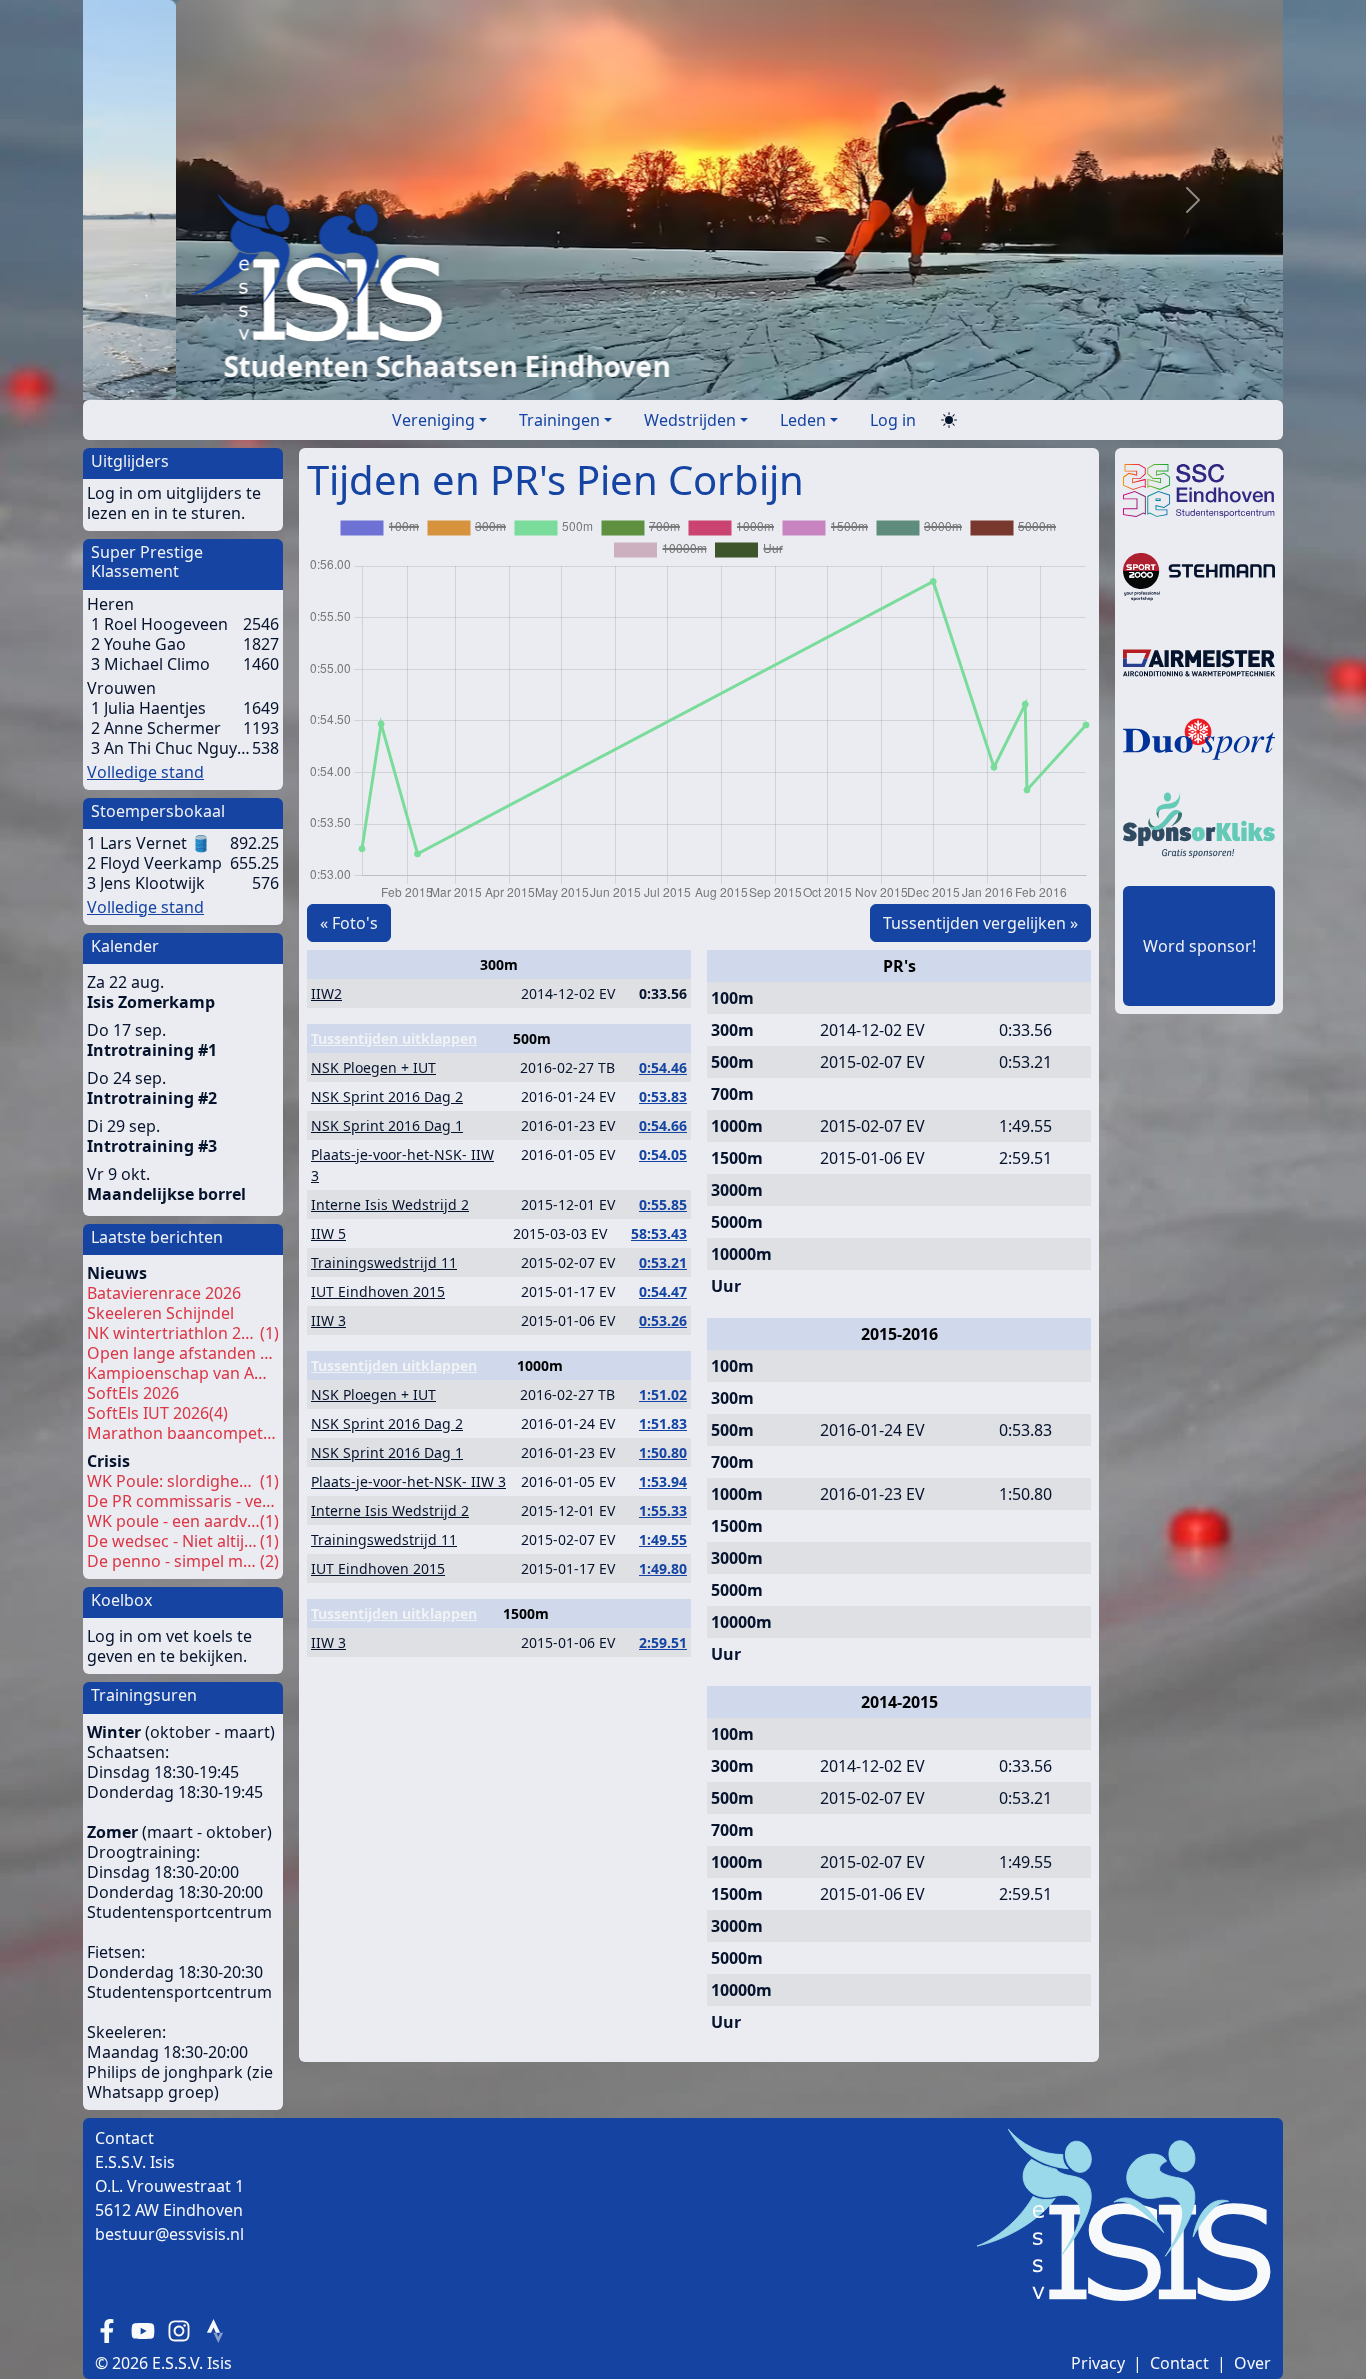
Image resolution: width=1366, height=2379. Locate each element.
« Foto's (349, 923)
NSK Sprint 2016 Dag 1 (387, 1125)
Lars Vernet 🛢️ (155, 843)
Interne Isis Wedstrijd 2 (390, 1204)
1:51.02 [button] (663, 1394)
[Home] (601, 267)
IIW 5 (328, 1233)
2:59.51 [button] (663, 1642)
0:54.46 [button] (663, 1067)
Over (1252, 2363)
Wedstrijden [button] (690, 420)
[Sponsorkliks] (1199, 823)
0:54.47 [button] (663, 1291)
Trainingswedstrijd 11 (384, 1262)
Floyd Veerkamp (161, 863)
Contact (1179, 2363)
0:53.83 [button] (663, 1096)
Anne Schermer (162, 728)
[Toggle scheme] (949, 420)
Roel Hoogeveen (166, 624)
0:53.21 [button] (663, 1262)
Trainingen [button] (559, 420)
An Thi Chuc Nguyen (178, 748)
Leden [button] (803, 420)
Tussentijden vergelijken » (980, 923)
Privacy (1098, 2363)
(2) (183, 1561)
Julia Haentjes (155, 708)
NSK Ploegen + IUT (373, 1067)
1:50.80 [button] (663, 1452)
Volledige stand (145, 772)
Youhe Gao (145, 644)
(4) (157, 1413)
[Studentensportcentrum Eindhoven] (1199, 489)
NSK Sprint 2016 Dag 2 (387, 1096)
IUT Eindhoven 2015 (378, 1291)
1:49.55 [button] (663, 1539)
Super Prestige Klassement (147, 561)
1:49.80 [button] (663, 1568)
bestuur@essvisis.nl (169, 2234)
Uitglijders (130, 461)
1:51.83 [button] (663, 1423)
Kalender (125, 946)
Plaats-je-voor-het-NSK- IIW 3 (408, 1481)
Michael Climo (157, 664)
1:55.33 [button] (663, 1510)
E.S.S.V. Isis (192, 2363)
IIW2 (326, 993)
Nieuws (117, 1273)
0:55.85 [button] (663, 1204)
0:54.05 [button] (663, 1154)
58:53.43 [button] (659, 1233)
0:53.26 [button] (663, 1320)
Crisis (108, 1461)
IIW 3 (328, 1320)
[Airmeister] (1199, 661)
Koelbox (121, 1600)
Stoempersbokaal (158, 811)
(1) (183, 1333)
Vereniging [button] (433, 420)
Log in (893, 420)
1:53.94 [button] (663, 1481)
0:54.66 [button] (663, 1125)
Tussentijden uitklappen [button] (394, 1038)
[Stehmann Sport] (1199, 575)
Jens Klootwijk (152, 883)
